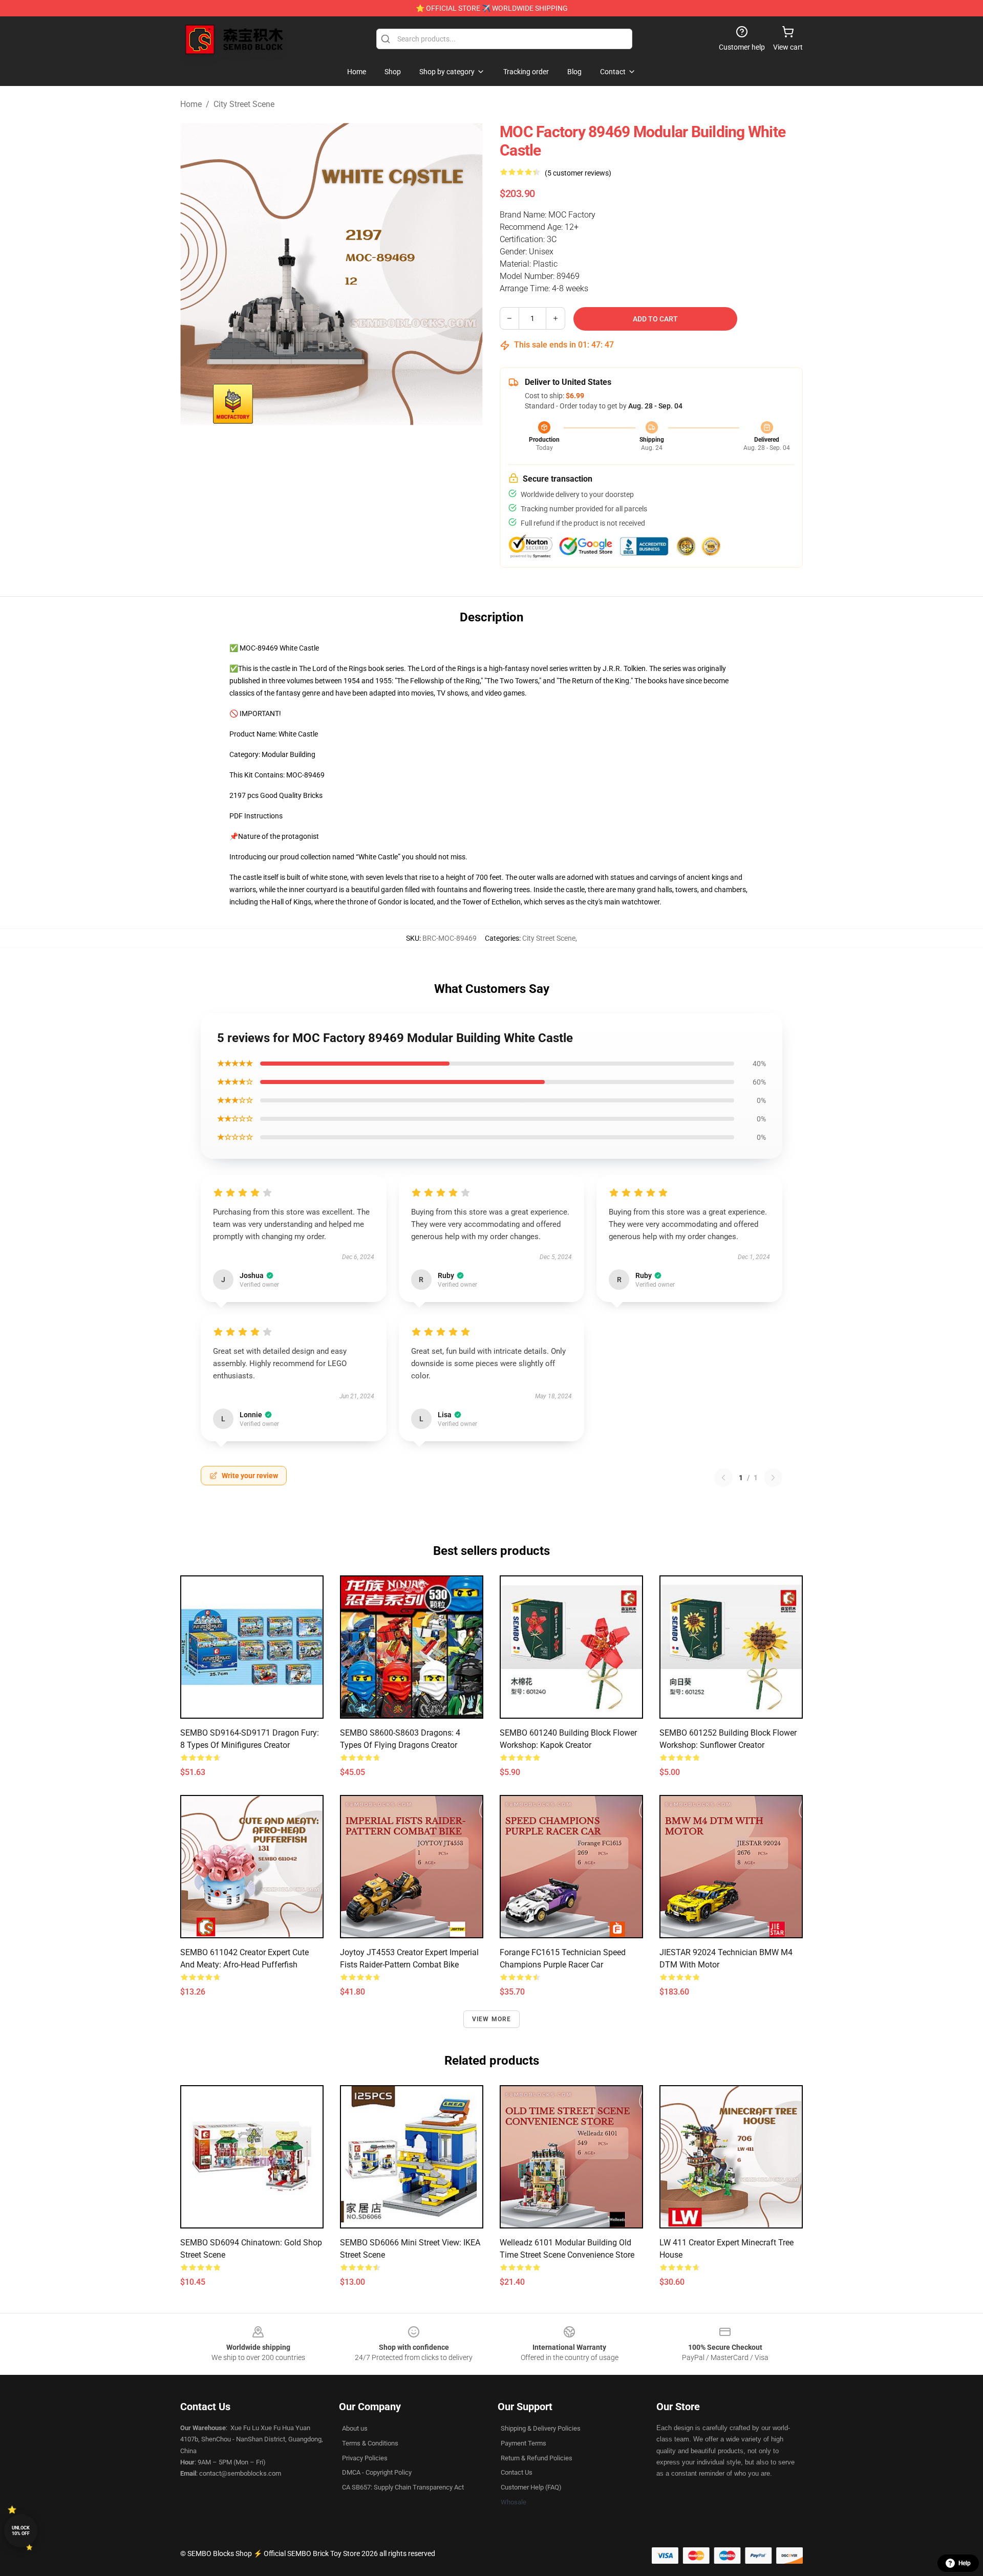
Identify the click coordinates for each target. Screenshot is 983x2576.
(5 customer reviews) (578, 173)
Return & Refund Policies (537, 2458)
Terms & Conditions (370, 2443)
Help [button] (965, 2563)
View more (492, 2019)
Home (191, 104)
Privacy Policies (365, 2458)
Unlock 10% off (21, 2531)
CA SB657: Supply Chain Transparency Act (403, 2487)
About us (355, 2428)
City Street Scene (244, 104)
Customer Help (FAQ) (531, 2487)
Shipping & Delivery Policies (541, 2428)
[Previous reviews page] (723, 1478)
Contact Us (517, 2472)
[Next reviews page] (773, 1478)
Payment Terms (523, 2443)
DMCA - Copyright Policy (377, 2472)
